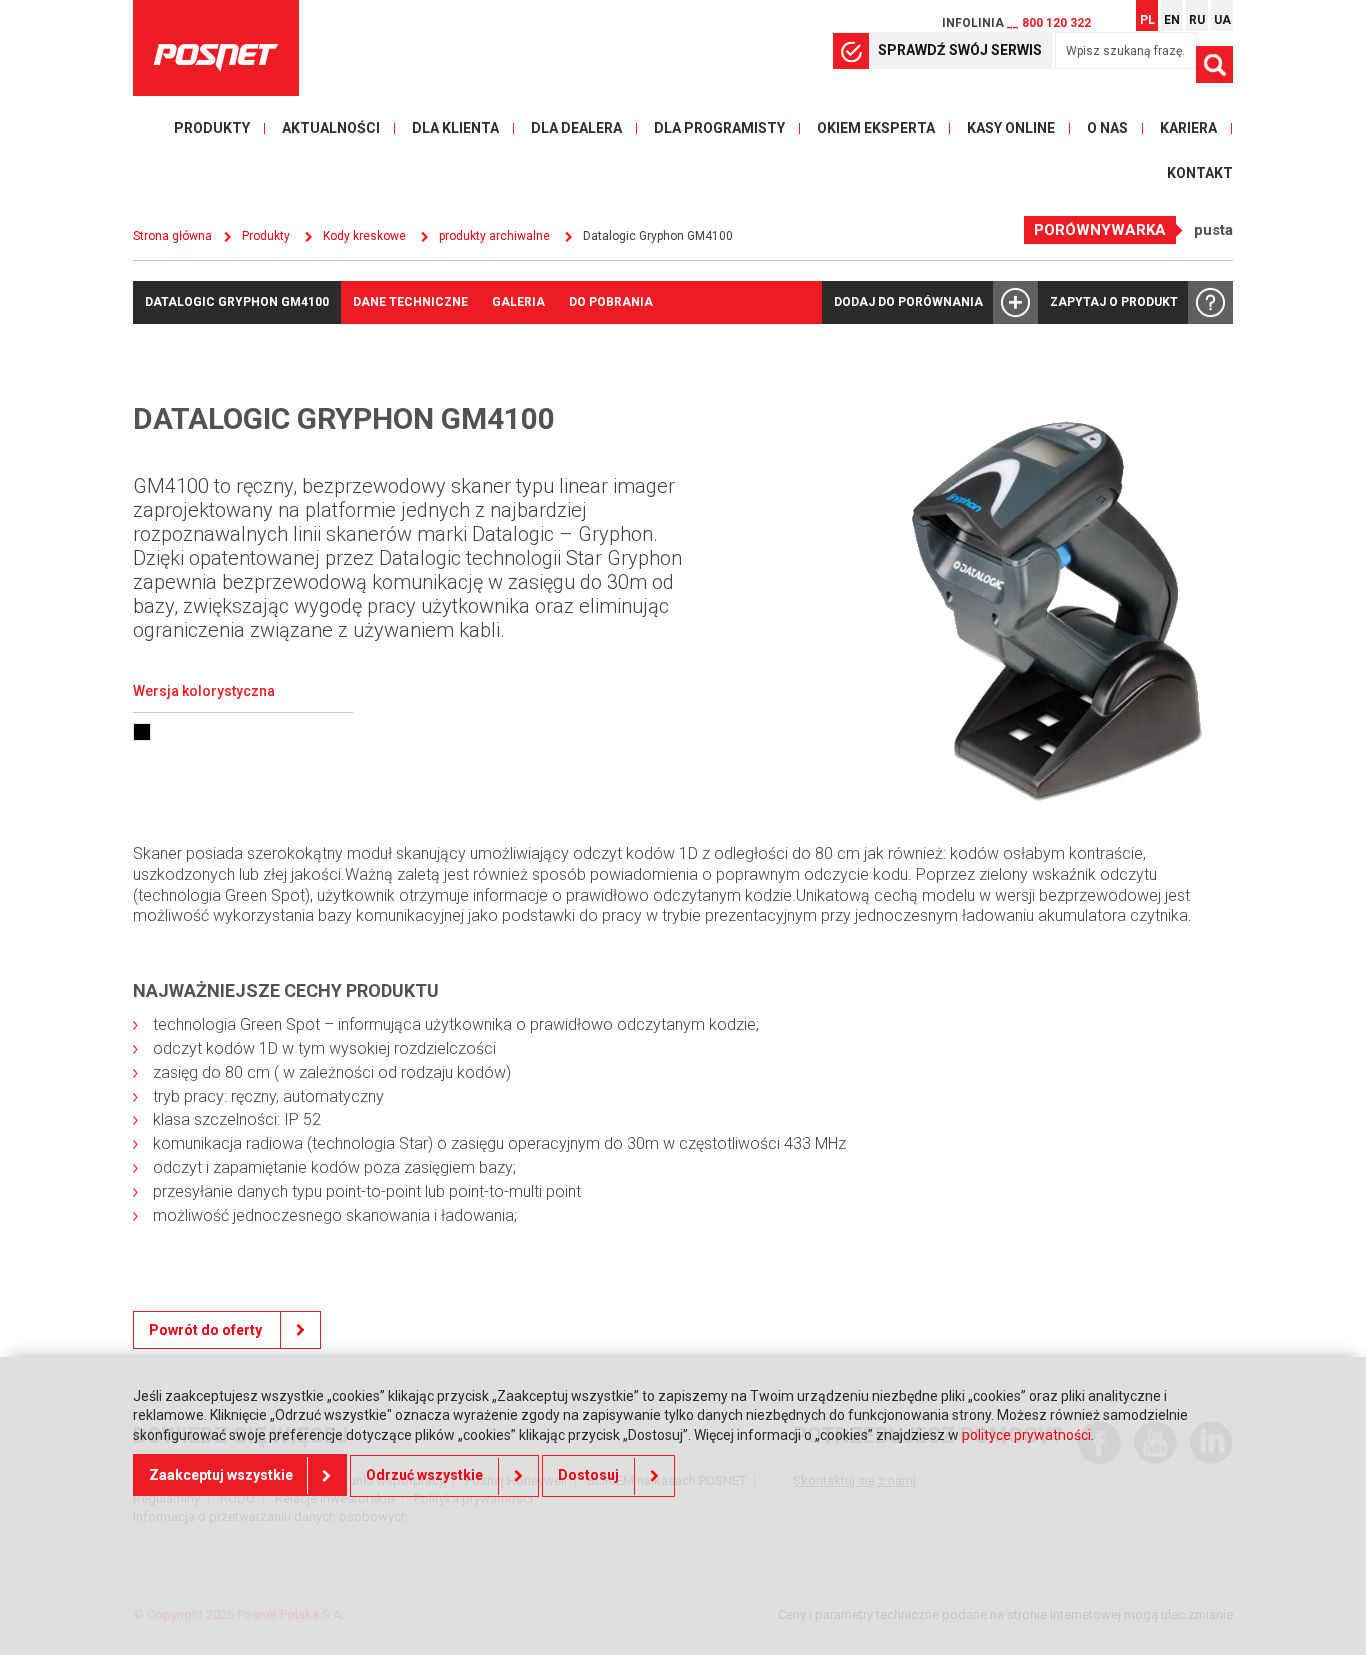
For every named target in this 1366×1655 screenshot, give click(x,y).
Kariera (1188, 128)
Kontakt (1200, 173)
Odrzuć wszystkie (424, 1476)
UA (1222, 20)
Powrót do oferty (207, 1330)
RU (1197, 20)
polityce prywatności (1026, 1435)
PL (1147, 20)
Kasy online (1011, 128)
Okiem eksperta (876, 128)
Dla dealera (576, 128)
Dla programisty (719, 128)
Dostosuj (588, 1476)
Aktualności (331, 128)
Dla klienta (455, 128)
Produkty (212, 128)
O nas (1107, 128)
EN (1172, 20)
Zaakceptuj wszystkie (221, 1476)
